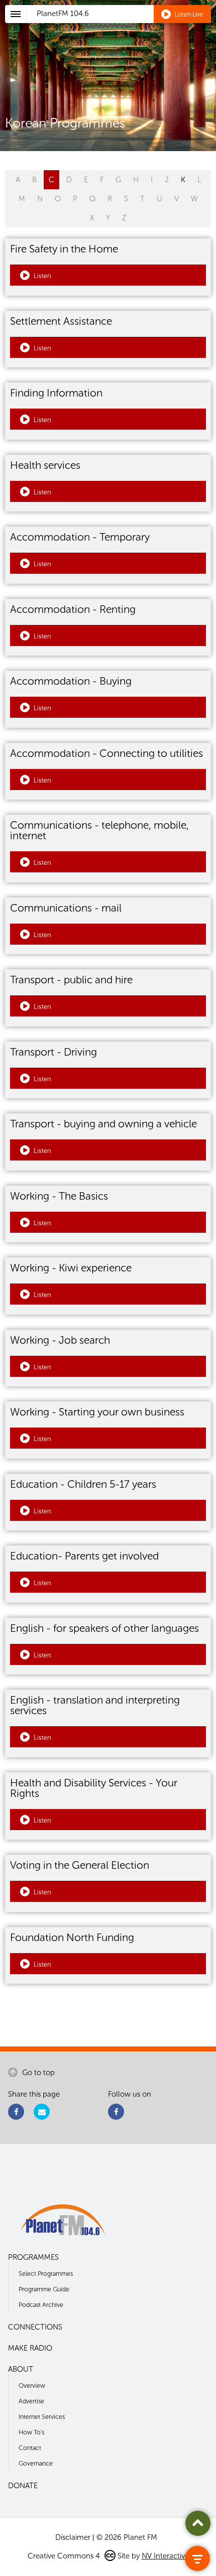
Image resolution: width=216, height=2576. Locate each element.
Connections (35, 2327)
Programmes (33, 2257)
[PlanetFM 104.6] (121, 26)
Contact (30, 2448)
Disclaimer (73, 2537)
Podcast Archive (41, 2305)
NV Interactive (165, 2556)
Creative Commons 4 (65, 2556)
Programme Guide (44, 2289)
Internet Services (42, 2417)
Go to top (37, 2073)
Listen (42, 276)
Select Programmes (46, 2274)
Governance (36, 2463)
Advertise (31, 2401)
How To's (31, 2432)
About (21, 2369)
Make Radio (30, 2348)
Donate (23, 2486)
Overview (32, 2386)
